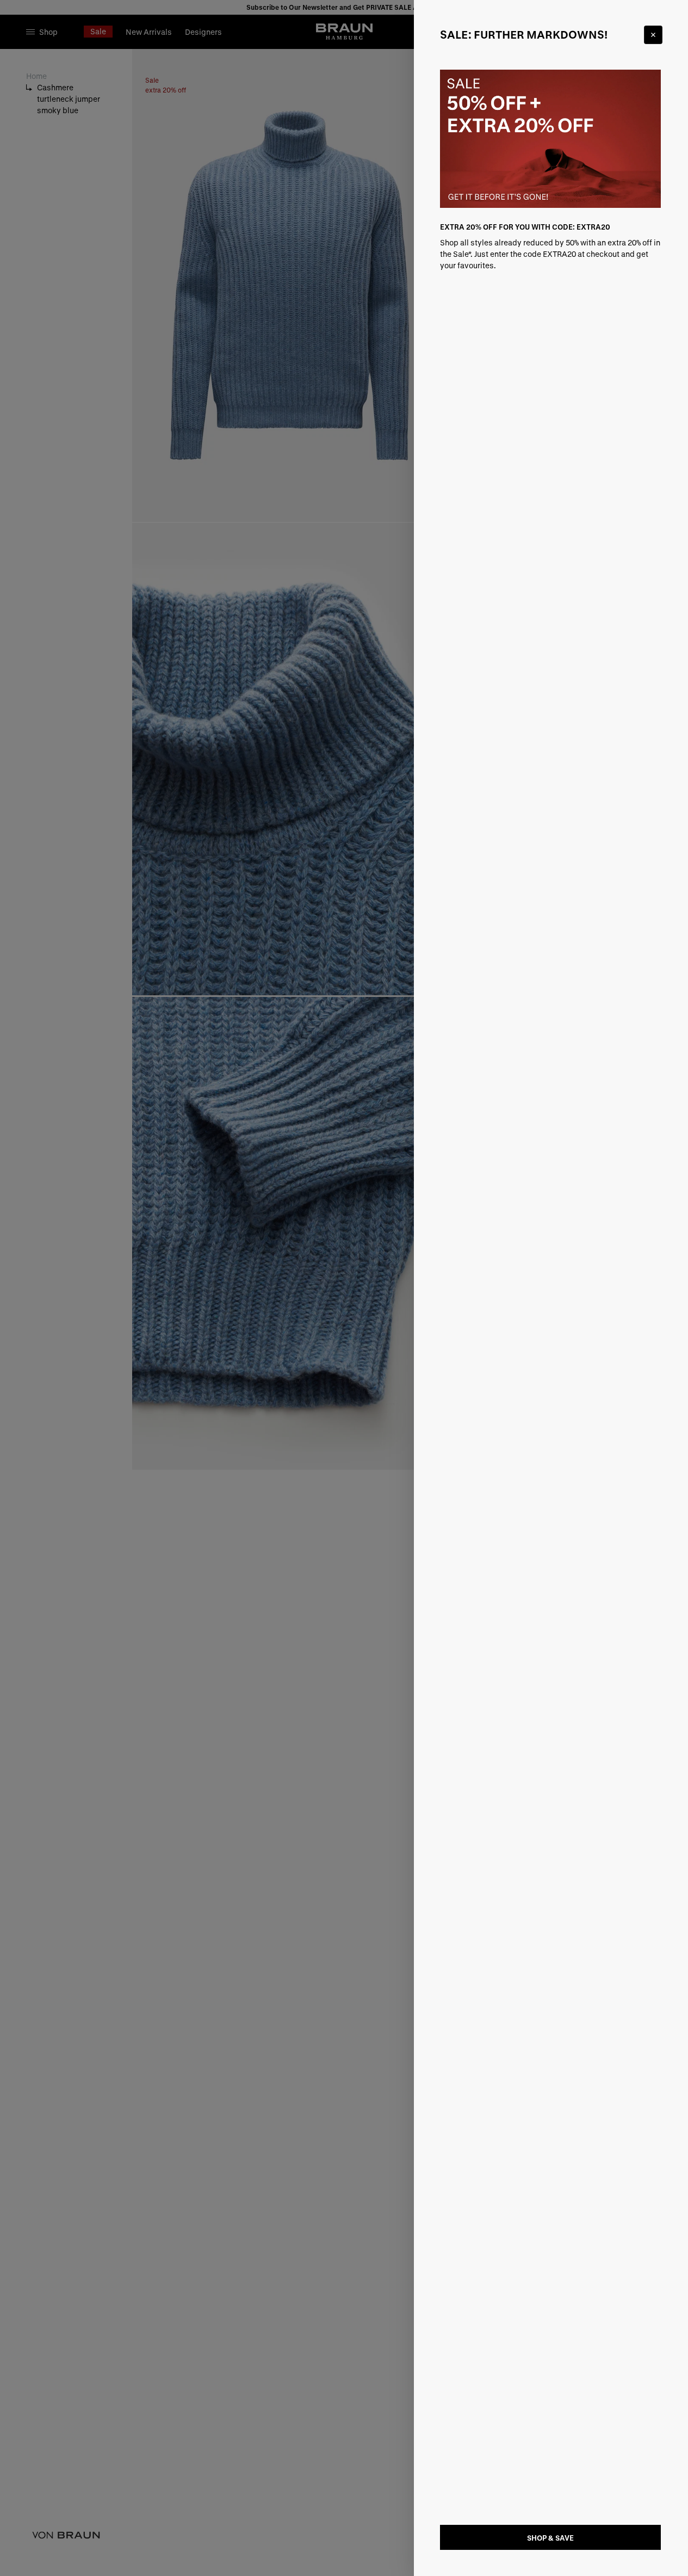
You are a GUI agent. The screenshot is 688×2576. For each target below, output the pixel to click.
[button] (344, 1288)
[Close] (653, 35)
